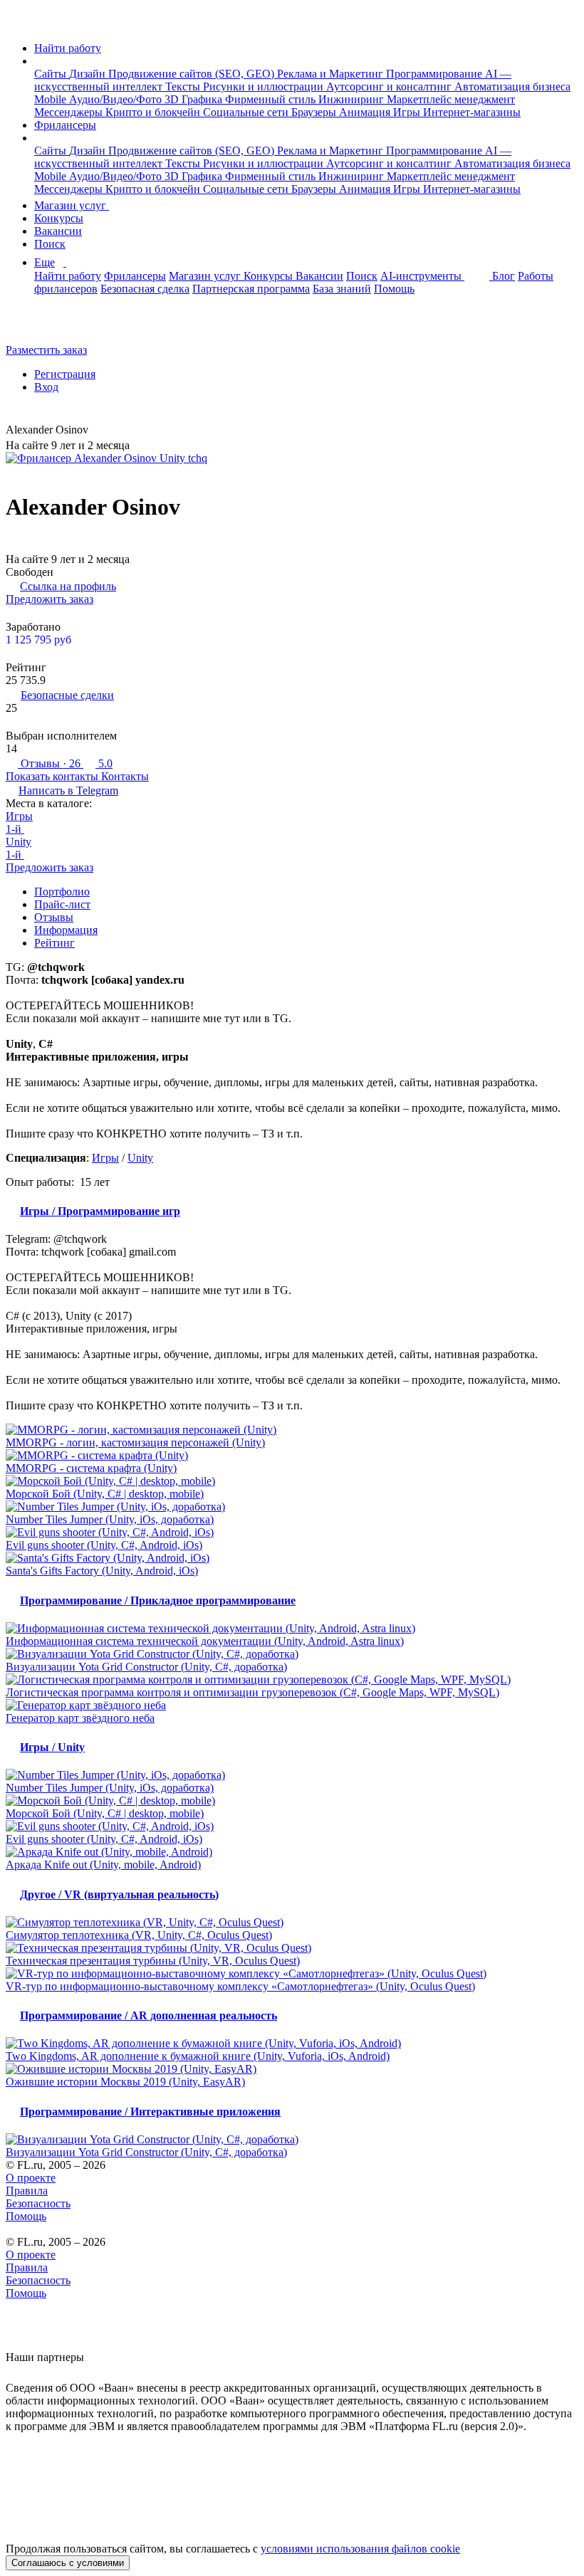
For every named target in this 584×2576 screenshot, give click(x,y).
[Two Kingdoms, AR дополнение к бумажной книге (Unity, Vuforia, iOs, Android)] (292, 2044)
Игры (408, 112)
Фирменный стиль (272, 99)
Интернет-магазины (472, 112)
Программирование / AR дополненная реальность (148, 2015)
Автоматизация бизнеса (512, 86)
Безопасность (38, 2203)
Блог (504, 276)
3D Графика (195, 99)
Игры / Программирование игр (100, 1211)
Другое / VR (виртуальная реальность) (119, 1894)
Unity (19, 842)
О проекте (31, 2178)
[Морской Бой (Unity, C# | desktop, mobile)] (292, 1481)
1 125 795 (38, 640)
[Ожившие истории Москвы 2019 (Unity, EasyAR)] (292, 2069)
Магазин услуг (72, 205)
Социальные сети (247, 112)
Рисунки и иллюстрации (265, 86)
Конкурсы (59, 218)
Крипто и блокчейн (154, 112)
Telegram (68, 790)
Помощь (394, 289)
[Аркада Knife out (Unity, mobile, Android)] (292, 1852)
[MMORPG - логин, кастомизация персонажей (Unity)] (292, 1430)
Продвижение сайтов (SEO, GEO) (193, 74)
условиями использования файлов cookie (360, 2549)
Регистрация (65, 374)
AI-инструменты (422, 276)
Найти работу (68, 48)
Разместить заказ (46, 350)
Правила (27, 2191)
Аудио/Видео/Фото (117, 99)
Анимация (366, 112)
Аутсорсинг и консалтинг (390, 86)
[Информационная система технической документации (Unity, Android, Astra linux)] (292, 1629)
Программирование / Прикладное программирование (158, 1600)
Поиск (50, 244)
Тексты (184, 86)
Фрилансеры (65, 125)
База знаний (342, 289)
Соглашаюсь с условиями (68, 2563)
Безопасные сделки (67, 695)
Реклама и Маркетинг (332, 74)
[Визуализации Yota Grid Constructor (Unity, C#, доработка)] (292, 1654)
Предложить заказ (49, 599)
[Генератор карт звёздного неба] (292, 1705)
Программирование (436, 74)
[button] (38, 61)
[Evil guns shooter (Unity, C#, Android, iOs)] (292, 1533)
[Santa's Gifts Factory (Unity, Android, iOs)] (292, 1558)
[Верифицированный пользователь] (99, 431)
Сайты (52, 74)
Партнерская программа (251, 289)
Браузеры (315, 112)
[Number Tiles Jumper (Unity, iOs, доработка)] (292, 1507)
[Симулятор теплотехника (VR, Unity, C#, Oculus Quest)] (292, 1923)
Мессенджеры (70, 112)
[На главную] (19, 24)
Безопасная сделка (145, 289)
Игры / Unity (52, 1747)
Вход (46, 387)
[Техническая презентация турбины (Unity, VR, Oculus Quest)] (292, 1948)
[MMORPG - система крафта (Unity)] (292, 1456)
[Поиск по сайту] (46, 326)
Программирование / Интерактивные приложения (150, 2112)
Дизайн (89, 74)
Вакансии (58, 231)
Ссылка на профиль (68, 586)
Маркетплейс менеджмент (451, 99)
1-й (15, 829)
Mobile (52, 99)
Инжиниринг (353, 99)
